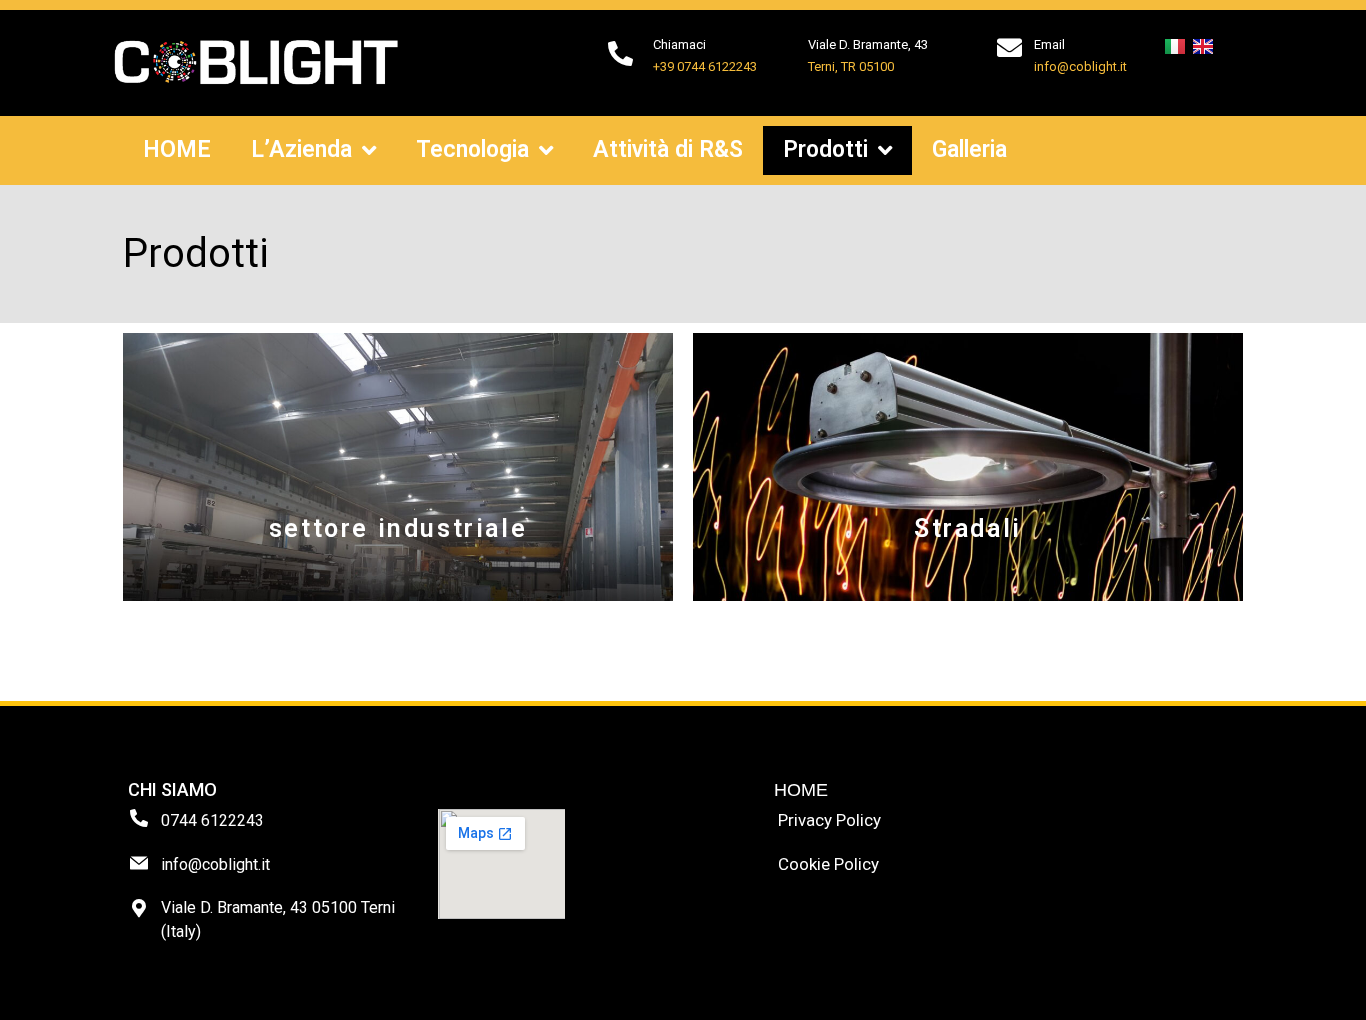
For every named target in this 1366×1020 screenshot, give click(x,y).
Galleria (969, 149)
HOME (177, 149)
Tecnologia (472, 149)
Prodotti (825, 149)
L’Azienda (301, 149)
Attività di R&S (668, 149)
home (801, 790)
